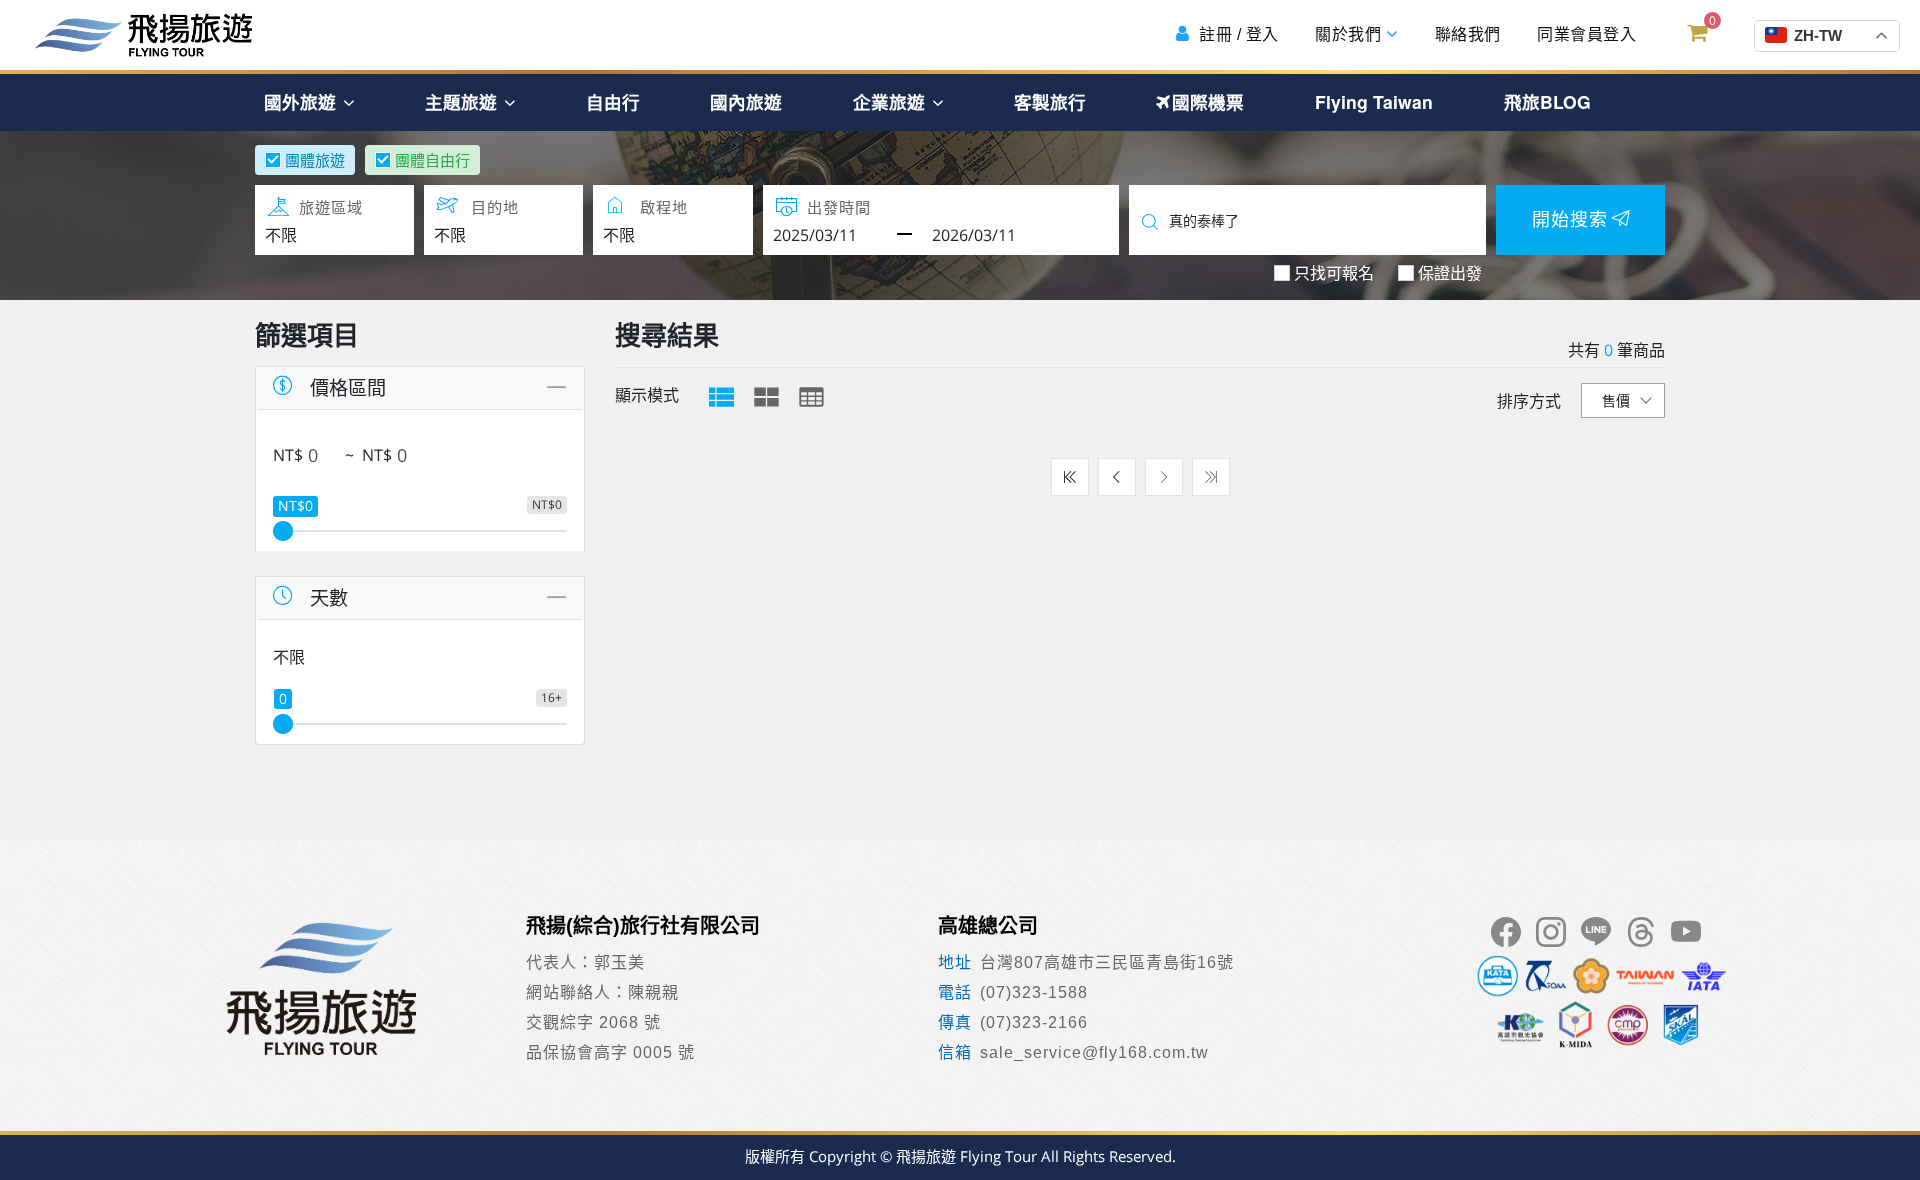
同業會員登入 (1585, 34)
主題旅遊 (463, 101)
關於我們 (1348, 34)
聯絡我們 (1465, 34)
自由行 (613, 101)
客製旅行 (1050, 101)
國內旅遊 (746, 101)
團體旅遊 (315, 160)
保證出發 (1450, 273)
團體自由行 (432, 160)
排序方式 (1529, 401)
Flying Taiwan (1374, 101)
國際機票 (1208, 101)
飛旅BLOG (1547, 101)
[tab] (721, 397)
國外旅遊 (302, 101)
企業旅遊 (891, 101)
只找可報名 (1334, 273)
